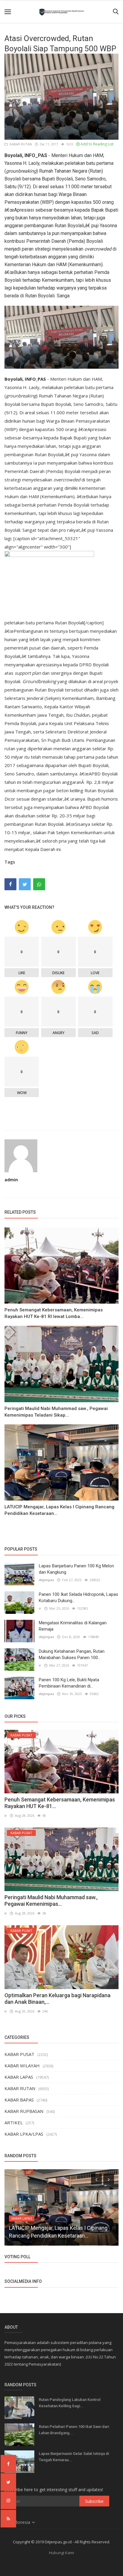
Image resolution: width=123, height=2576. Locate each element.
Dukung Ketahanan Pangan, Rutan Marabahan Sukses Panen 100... (72, 1654)
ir (40, 1608)
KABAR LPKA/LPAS (24, 2134)
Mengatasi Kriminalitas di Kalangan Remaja (73, 1626)
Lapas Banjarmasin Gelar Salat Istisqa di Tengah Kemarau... (74, 2457)
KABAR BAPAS (19, 2100)
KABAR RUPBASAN (24, 2111)
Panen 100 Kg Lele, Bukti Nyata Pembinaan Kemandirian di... (69, 1683)
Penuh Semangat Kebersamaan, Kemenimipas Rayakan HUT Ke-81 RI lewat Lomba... (54, 1313)
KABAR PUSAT (19, 2054)
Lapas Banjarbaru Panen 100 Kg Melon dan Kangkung (76, 1569)
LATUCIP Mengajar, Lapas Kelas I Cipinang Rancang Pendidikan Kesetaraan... (59, 1510)
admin (11, 1180)
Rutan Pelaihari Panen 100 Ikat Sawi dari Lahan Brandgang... (74, 2430)
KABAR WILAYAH (22, 2066)
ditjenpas (46, 1580)
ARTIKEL (14, 2122)
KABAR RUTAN (20, 144)
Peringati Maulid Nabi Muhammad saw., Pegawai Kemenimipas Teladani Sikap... (56, 1412)
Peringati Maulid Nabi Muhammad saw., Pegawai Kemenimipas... (51, 1901)
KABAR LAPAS (19, 2077)
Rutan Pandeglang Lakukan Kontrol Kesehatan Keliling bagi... (70, 2403)
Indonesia (21, 2522)
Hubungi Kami (61, 2553)
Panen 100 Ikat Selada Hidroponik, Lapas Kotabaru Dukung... (79, 1597)
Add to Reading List (97, 144)
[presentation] (96, 2179)
